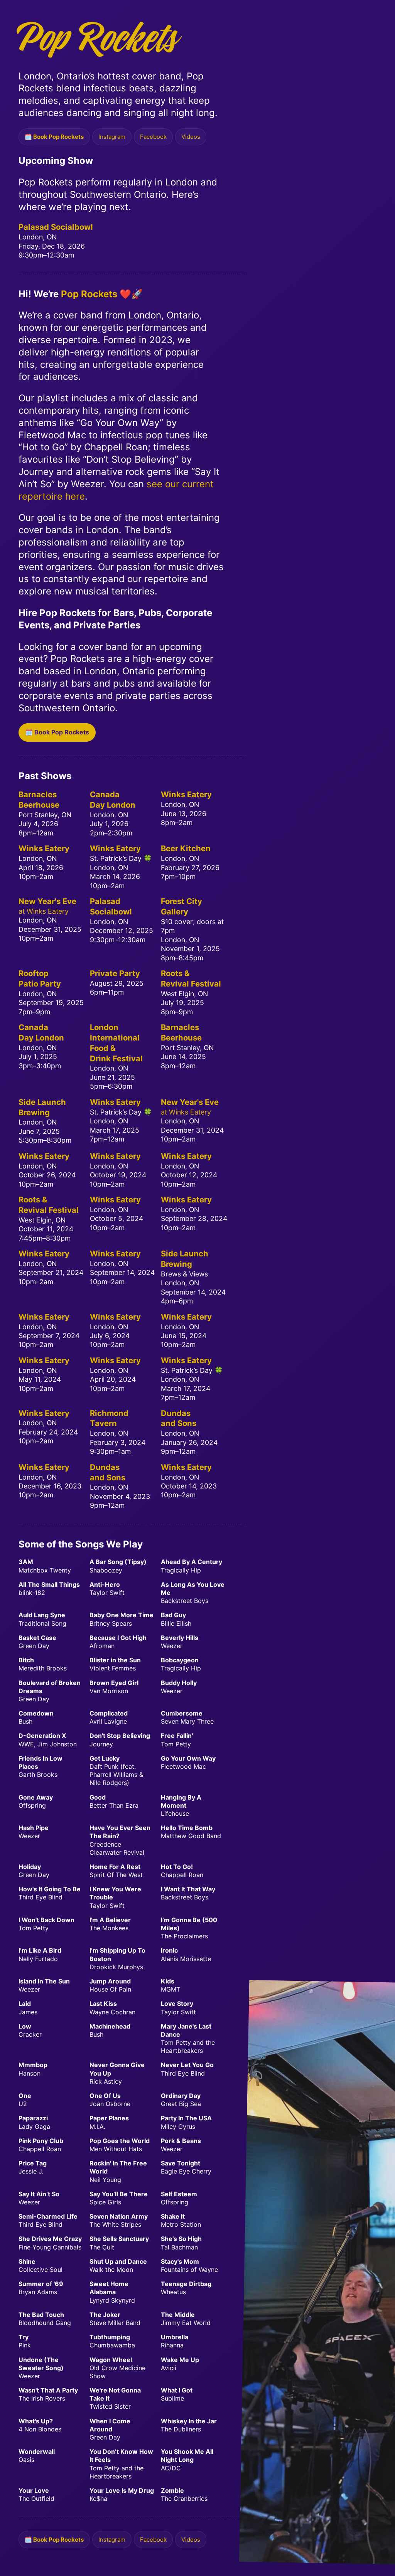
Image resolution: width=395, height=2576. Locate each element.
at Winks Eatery (44, 911)
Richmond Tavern (109, 1418)
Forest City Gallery (181, 906)
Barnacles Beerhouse (39, 800)
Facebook (153, 137)
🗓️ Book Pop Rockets (54, 137)
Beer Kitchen (186, 848)
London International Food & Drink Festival (116, 1043)
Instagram (112, 137)
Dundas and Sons (179, 1418)
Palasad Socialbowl (56, 227)
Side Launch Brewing (42, 1107)
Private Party (115, 973)
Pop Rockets (89, 294)
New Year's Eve (47, 901)
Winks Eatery (186, 794)
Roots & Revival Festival (191, 978)
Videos (191, 137)
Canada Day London (113, 800)
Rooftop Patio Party (40, 978)
